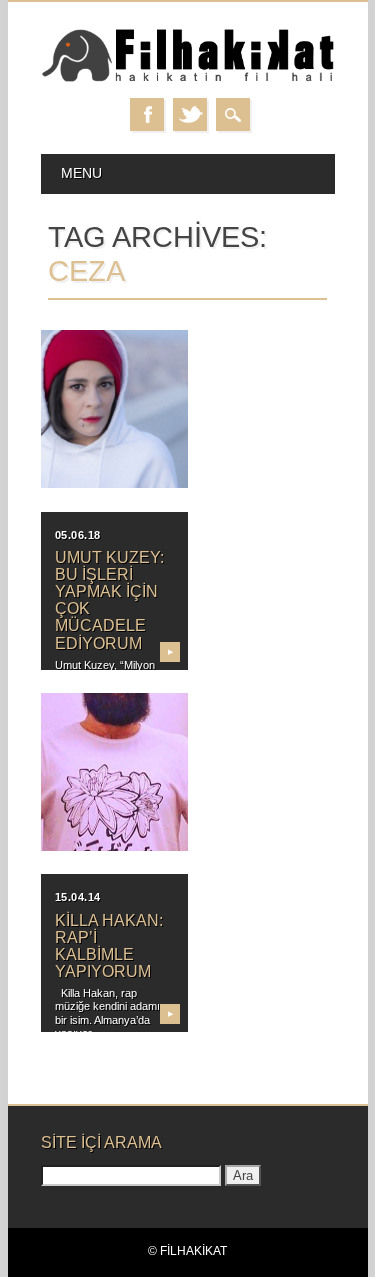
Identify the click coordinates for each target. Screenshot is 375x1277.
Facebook (147, 114)
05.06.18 (78, 535)
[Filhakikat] (188, 78)
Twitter (190, 114)
